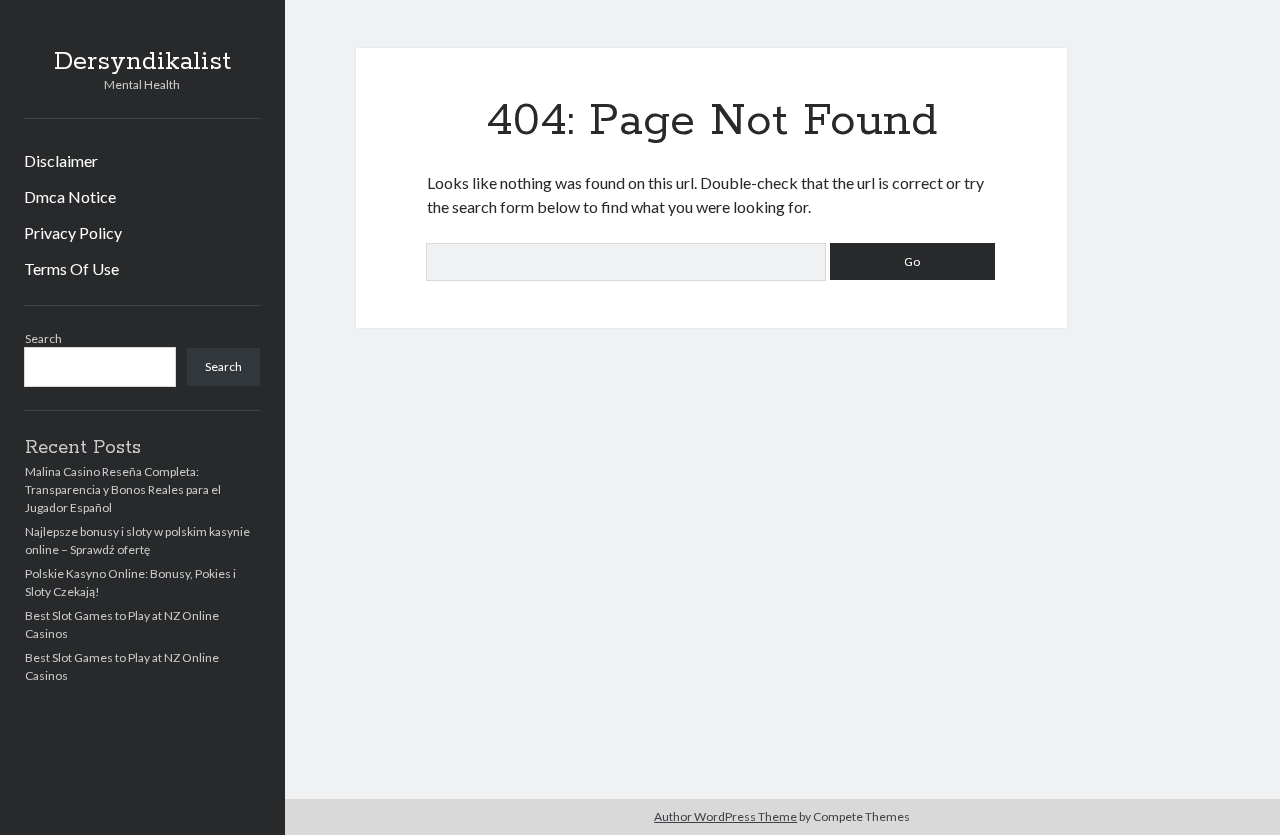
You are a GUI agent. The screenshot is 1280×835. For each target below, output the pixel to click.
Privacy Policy (73, 232)
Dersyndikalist (142, 62)
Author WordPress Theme (725, 816)
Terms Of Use (71, 268)
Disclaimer (61, 160)
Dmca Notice (70, 196)
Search (43, 338)
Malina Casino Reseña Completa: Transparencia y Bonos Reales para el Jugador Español (123, 489)
